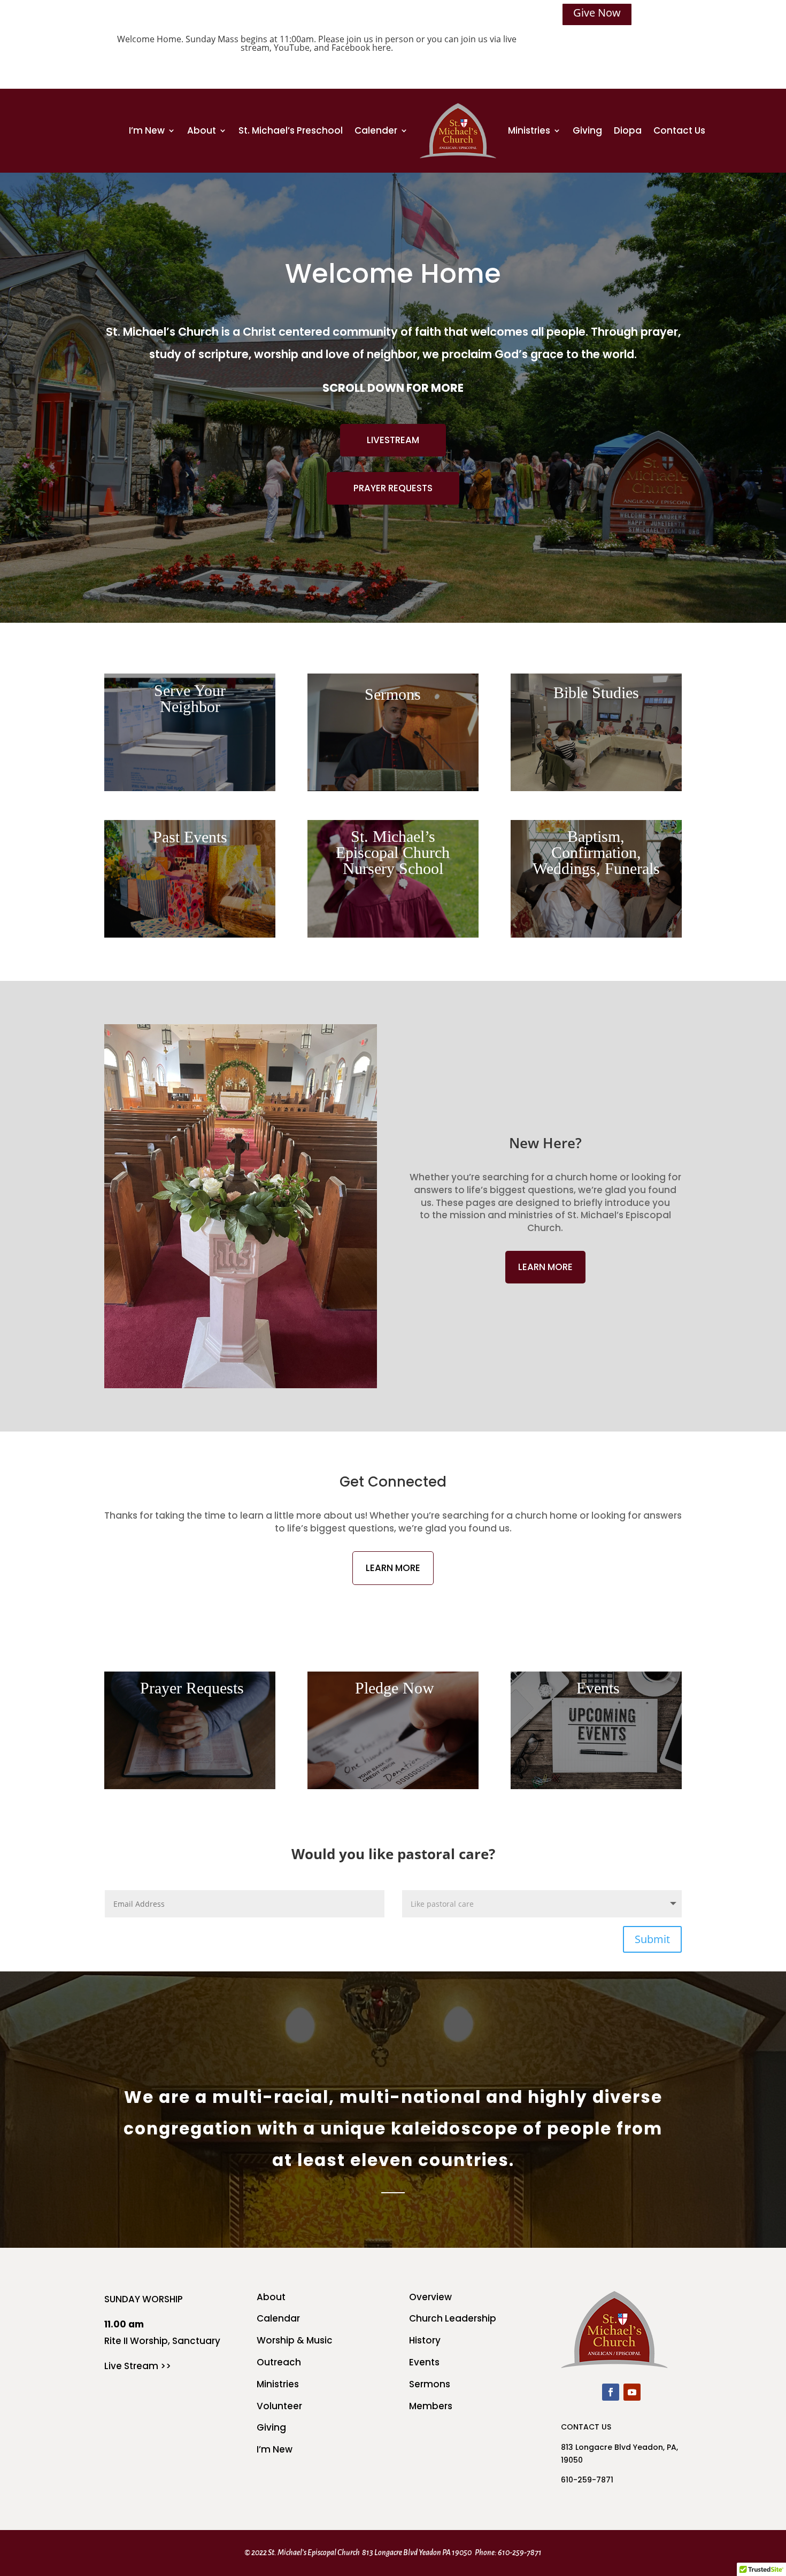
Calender (376, 130)
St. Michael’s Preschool (291, 130)
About (202, 130)
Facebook (351, 48)
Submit (652, 1939)
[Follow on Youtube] (632, 2392)
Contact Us (679, 130)
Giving (587, 130)
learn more (545, 1267)
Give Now (597, 13)
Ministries (529, 130)
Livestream (393, 440)
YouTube (292, 48)
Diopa (628, 130)
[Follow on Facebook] (611, 2392)
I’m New (147, 130)
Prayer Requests (393, 488)
